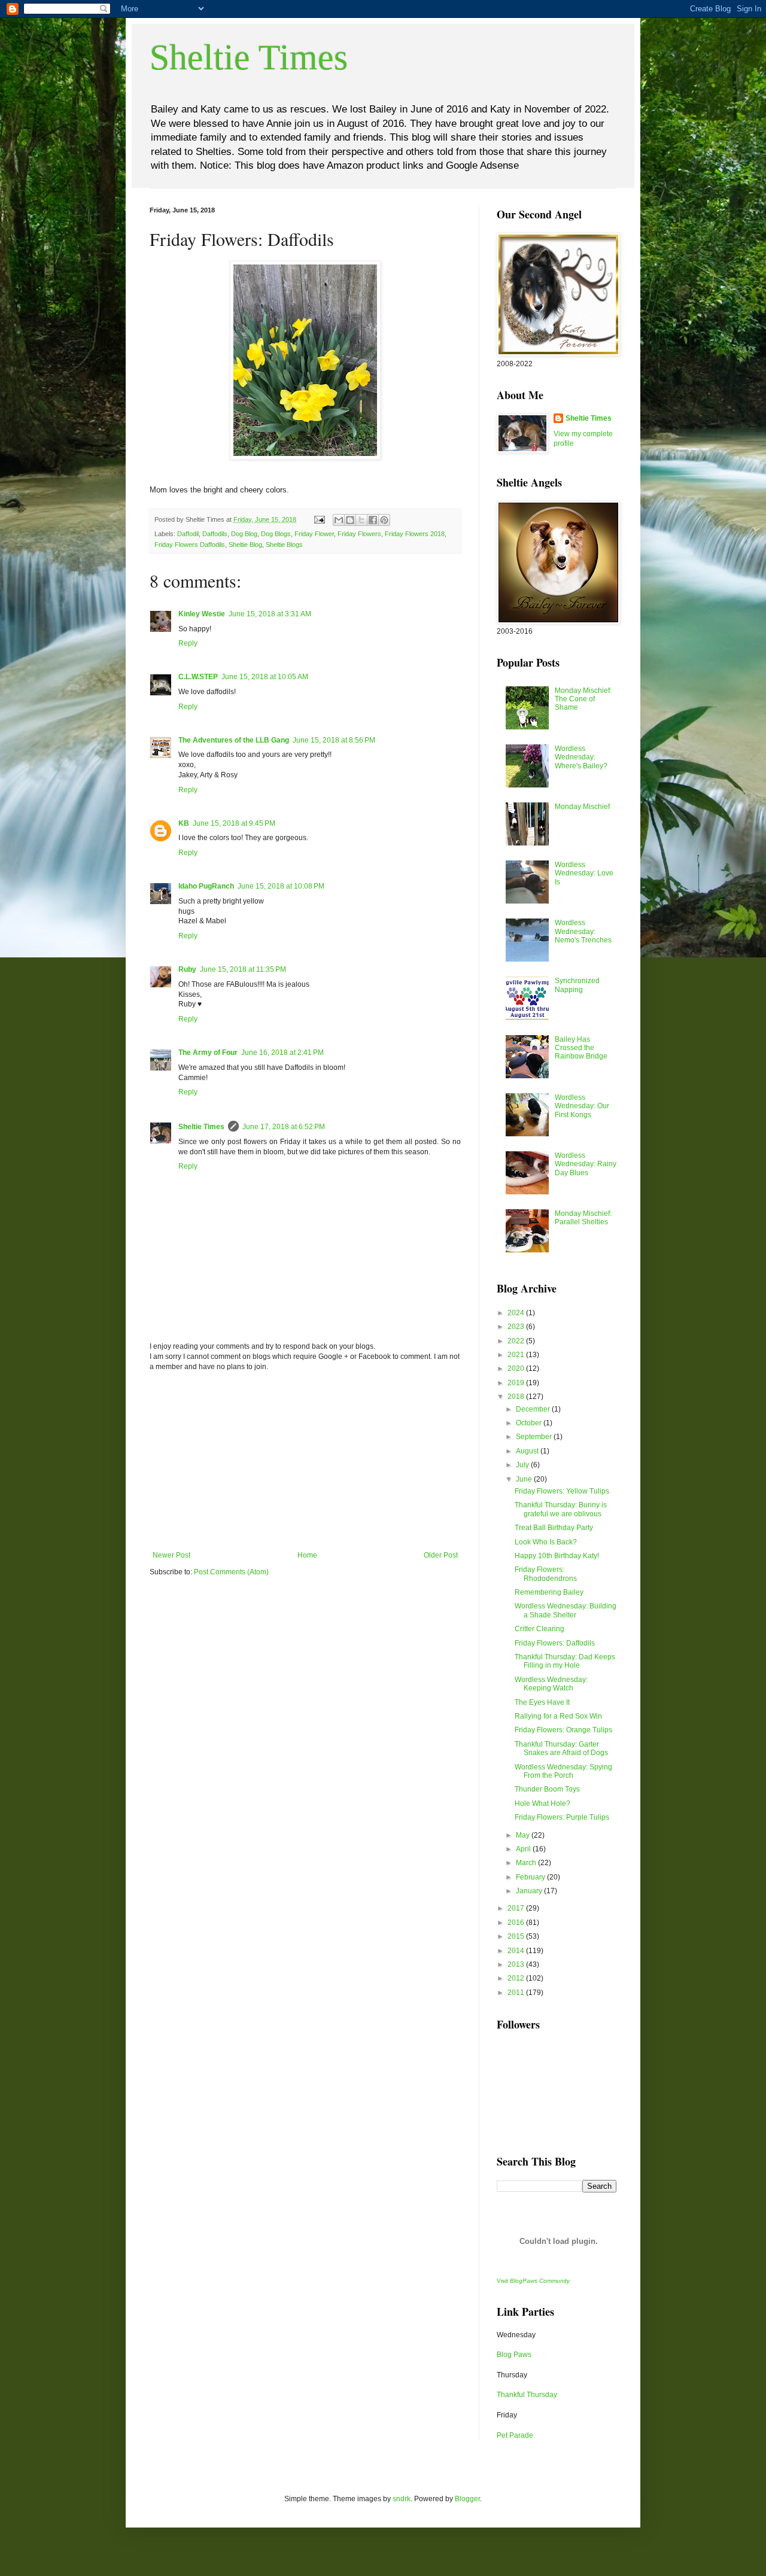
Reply (188, 643)
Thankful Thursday (527, 2395)
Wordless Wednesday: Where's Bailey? (581, 757)
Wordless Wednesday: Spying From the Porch (563, 1771)
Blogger (467, 2499)
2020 (517, 1368)
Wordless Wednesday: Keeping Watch (551, 1684)
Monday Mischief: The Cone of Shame (583, 699)
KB (184, 823)
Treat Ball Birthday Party (554, 1528)
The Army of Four (208, 1053)
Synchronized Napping (577, 985)
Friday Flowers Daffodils (190, 545)
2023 (517, 1327)
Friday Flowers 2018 (415, 534)
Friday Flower (314, 534)
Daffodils (215, 534)
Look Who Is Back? (546, 1542)
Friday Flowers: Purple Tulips (562, 1817)
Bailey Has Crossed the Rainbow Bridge (581, 1048)
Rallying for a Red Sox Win (558, 1716)
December (534, 1409)
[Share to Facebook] (373, 520)
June (525, 1479)
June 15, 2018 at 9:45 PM (234, 823)
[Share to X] (361, 520)
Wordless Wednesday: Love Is (584, 873)
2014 (517, 1951)
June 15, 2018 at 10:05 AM (265, 677)
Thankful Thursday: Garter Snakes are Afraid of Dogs (561, 1748)
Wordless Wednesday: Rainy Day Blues (586, 1164)
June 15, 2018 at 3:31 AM (270, 614)
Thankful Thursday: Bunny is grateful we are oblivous (561, 1509)
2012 (517, 1978)
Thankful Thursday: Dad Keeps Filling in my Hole (565, 1661)
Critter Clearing (539, 1629)
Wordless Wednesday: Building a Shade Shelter (566, 1610)
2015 (517, 1936)
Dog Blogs (276, 534)
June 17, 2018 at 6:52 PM (284, 1127)
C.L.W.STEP (198, 677)
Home (307, 1555)
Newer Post (171, 1555)
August (528, 1451)
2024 (517, 1313)
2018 (517, 1397)
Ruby (187, 969)
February (531, 1877)
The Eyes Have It (542, 1702)
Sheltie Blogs (284, 545)
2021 (517, 1355)
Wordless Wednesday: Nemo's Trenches (583, 931)
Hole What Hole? (542, 1803)
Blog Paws (514, 2355)
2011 (517, 1993)
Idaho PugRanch (206, 886)
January (530, 1891)
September (535, 1437)
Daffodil (188, 534)
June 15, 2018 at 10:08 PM (281, 886)
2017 (517, 1908)
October (530, 1423)
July (523, 1465)
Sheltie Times (249, 57)
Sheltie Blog (245, 545)
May (524, 1835)
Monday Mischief (582, 807)
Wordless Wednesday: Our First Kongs (582, 1106)
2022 (517, 1341)
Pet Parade (515, 2435)
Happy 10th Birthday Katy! (557, 1556)
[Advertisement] (305, 1461)
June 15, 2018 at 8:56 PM (334, 740)
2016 (517, 1923)
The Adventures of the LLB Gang (234, 740)
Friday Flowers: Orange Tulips (563, 1730)
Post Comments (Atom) (231, 1572)
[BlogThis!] (350, 520)
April (524, 1849)
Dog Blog (244, 534)
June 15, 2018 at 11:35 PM (243, 969)
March (527, 1863)
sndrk (402, 2499)
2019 (517, 1383)
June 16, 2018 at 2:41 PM (282, 1053)
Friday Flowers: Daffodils (555, 1643)
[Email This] (339, 520)
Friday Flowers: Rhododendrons (546, 1574)
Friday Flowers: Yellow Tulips (562, 1491)
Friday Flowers (359, 534)
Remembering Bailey (549, 1592)
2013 (517, 1964)
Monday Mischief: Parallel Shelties (583, 1218)
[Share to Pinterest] (384, 520)
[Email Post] (319, 519)
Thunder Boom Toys (547, 1789)
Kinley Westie (202, 614)
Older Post (441, 1555)
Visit (533, 2281)
